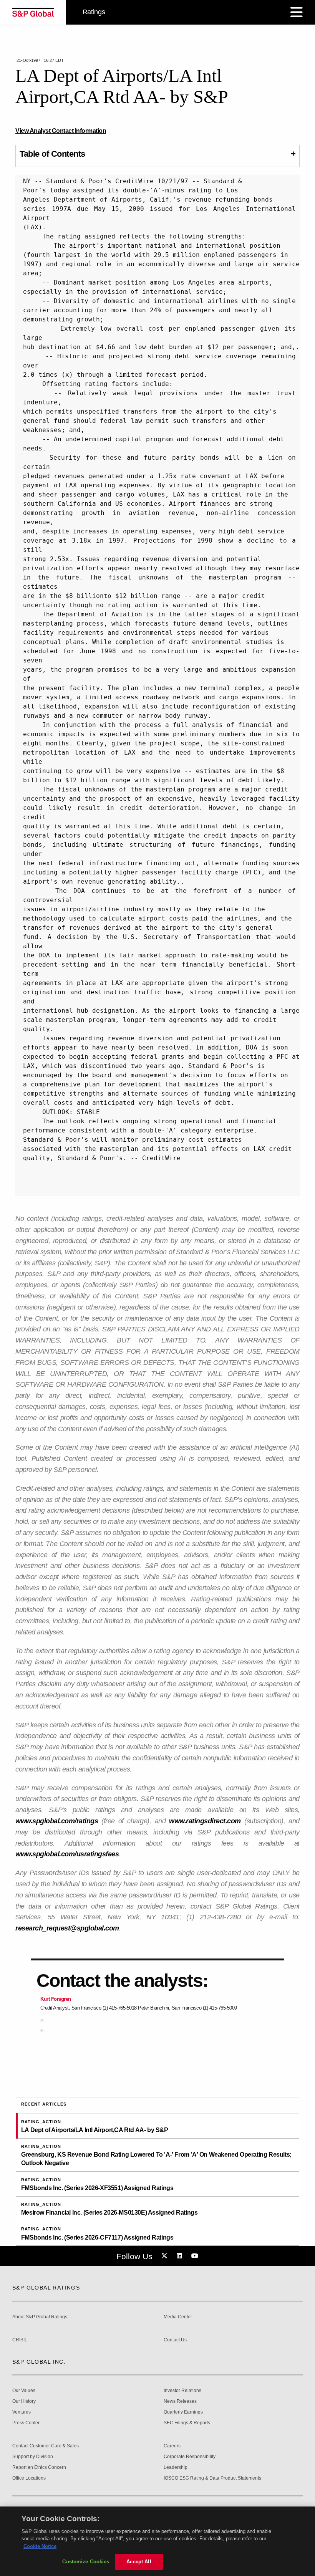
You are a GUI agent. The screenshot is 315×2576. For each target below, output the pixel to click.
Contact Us (175, 2340)
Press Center (26, 2423)
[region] (157, 2541)
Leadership (176, 2468)
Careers (172, 2446)
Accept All (139, 2562)
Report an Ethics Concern (39, 2468)
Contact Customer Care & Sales (46, 2446)
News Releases (180, 2401)
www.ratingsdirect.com (205, 1821)
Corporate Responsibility (190, 2457)
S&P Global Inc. (39, 2362)
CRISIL (20, 2340)
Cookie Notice (40, 2546)
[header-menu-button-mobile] (297, 12)
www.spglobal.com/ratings (57, 1821)
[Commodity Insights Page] (166, 2256)
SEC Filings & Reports (187, 2423)
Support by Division (33, 2457)
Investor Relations (182, 2391)
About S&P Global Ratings (40, 2317)
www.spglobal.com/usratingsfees (67, 1854)
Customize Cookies (86, 2562)
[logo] (33, 12)
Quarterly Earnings (183, 2412)
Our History (24, 2401)
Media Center (178, 2317)
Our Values (24, 2391)
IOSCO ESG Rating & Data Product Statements (212, 2478)
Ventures (22, 2412)
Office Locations (29, 2478)
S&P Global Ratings (46, 2288)
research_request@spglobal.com (67, 1928)
